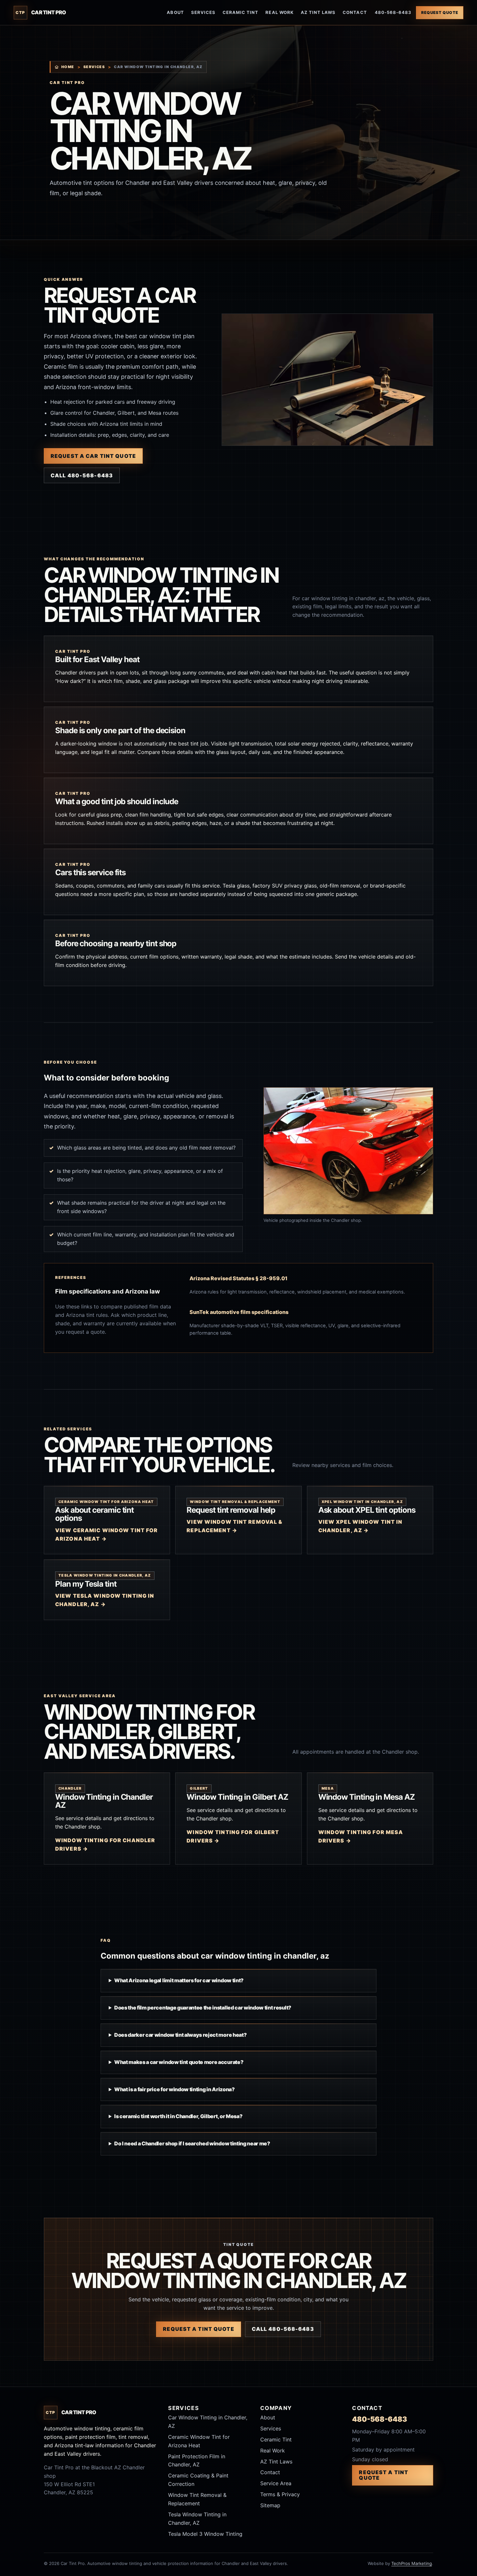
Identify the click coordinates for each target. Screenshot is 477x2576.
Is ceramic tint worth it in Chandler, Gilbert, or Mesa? (178, 2116)
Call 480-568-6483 (82, 475)
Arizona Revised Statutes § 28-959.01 (238, 1278)
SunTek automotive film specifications (239, 1312)
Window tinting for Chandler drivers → (105, 1844)
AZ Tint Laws (318, 12)
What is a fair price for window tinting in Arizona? (175, 2089)
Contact (355, 12)
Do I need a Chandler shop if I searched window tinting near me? (192, 2143)
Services (203, 12)
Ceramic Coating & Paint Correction (198, 2480)
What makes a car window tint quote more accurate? (179, 2062)
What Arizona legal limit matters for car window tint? (179, 1980)
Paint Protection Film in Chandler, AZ (197, 2461)
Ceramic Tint (240, 12)
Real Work (279, 12)
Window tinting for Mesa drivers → (361, 1836)
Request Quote (440, 12)
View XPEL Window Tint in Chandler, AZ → (361, 1526)
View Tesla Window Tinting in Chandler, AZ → (105, 1600)
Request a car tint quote (93, 456)
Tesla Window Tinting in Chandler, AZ (197, 2519)
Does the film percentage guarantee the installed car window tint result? (203, 2008)
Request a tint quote (198, 2329)
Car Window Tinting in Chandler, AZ (208, 2422)
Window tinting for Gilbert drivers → (233, 1836)
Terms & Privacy (280, 2494)
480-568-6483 (393, 12)
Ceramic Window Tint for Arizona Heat (199, 2441)
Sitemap (270, 2505)
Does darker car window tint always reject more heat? (180, 2035)
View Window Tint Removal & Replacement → (234, 1526)
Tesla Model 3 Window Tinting (205, 2534)
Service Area (276, 2483)
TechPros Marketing (412, 2563)
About (175, 12)
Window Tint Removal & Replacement (197, 2499)
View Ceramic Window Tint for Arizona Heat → (106, 1534)
